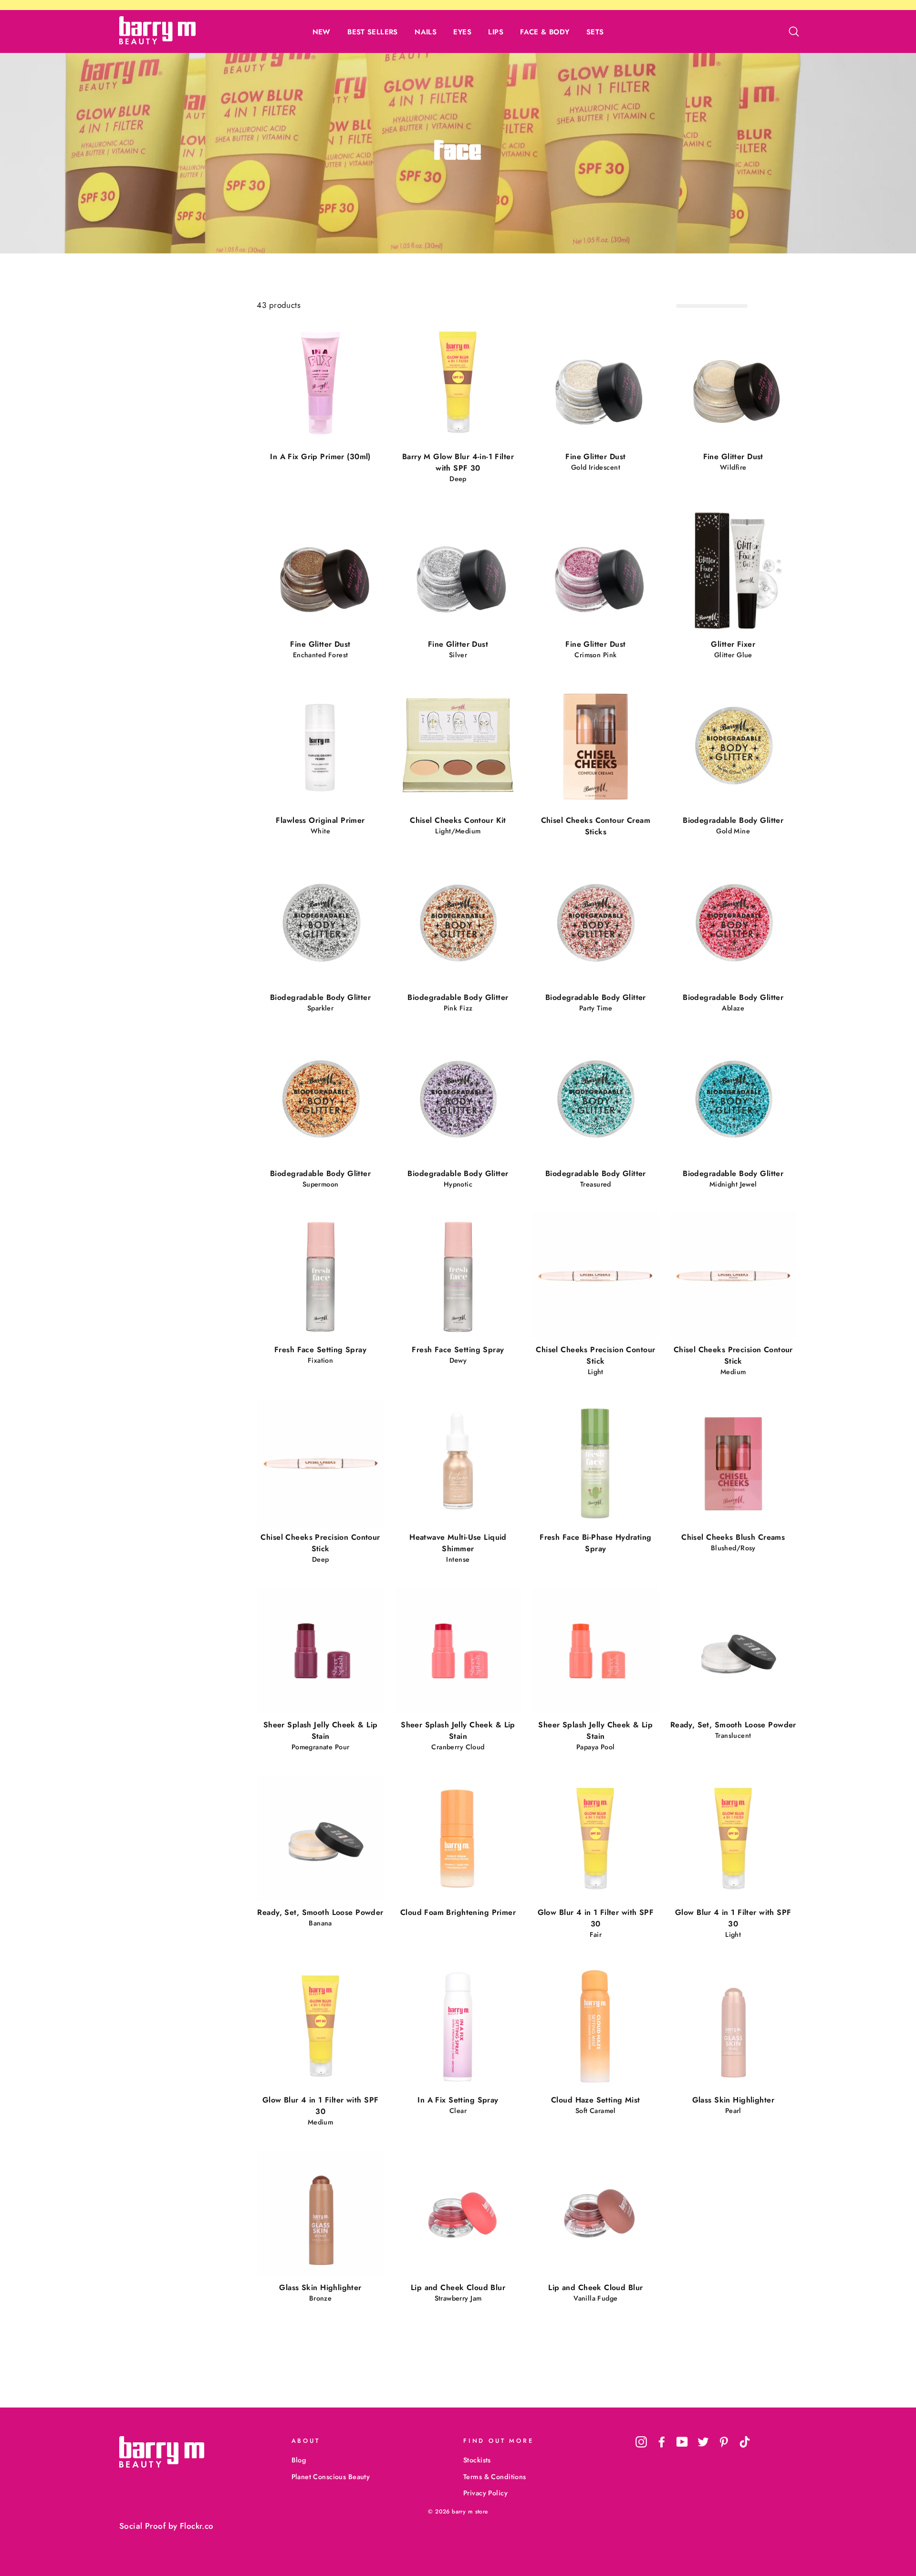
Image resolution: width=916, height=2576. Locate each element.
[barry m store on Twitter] (703, 2442)
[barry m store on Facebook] (662, 2442)
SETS (595, 32)
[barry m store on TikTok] (745, 2442)
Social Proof (142, 2526)
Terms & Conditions (495, 2477)
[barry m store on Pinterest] (724, 2442)
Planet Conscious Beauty (331, 2477)
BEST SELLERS (373, 32)
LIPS (496, 32)
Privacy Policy (485, 2493)
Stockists (477, 2460)
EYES (462, 32)
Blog (299, 2460)
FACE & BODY (545, 32)
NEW (322, 32)
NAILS (426, 32)
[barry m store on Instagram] (641, 2442)
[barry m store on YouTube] (682, 2442)
